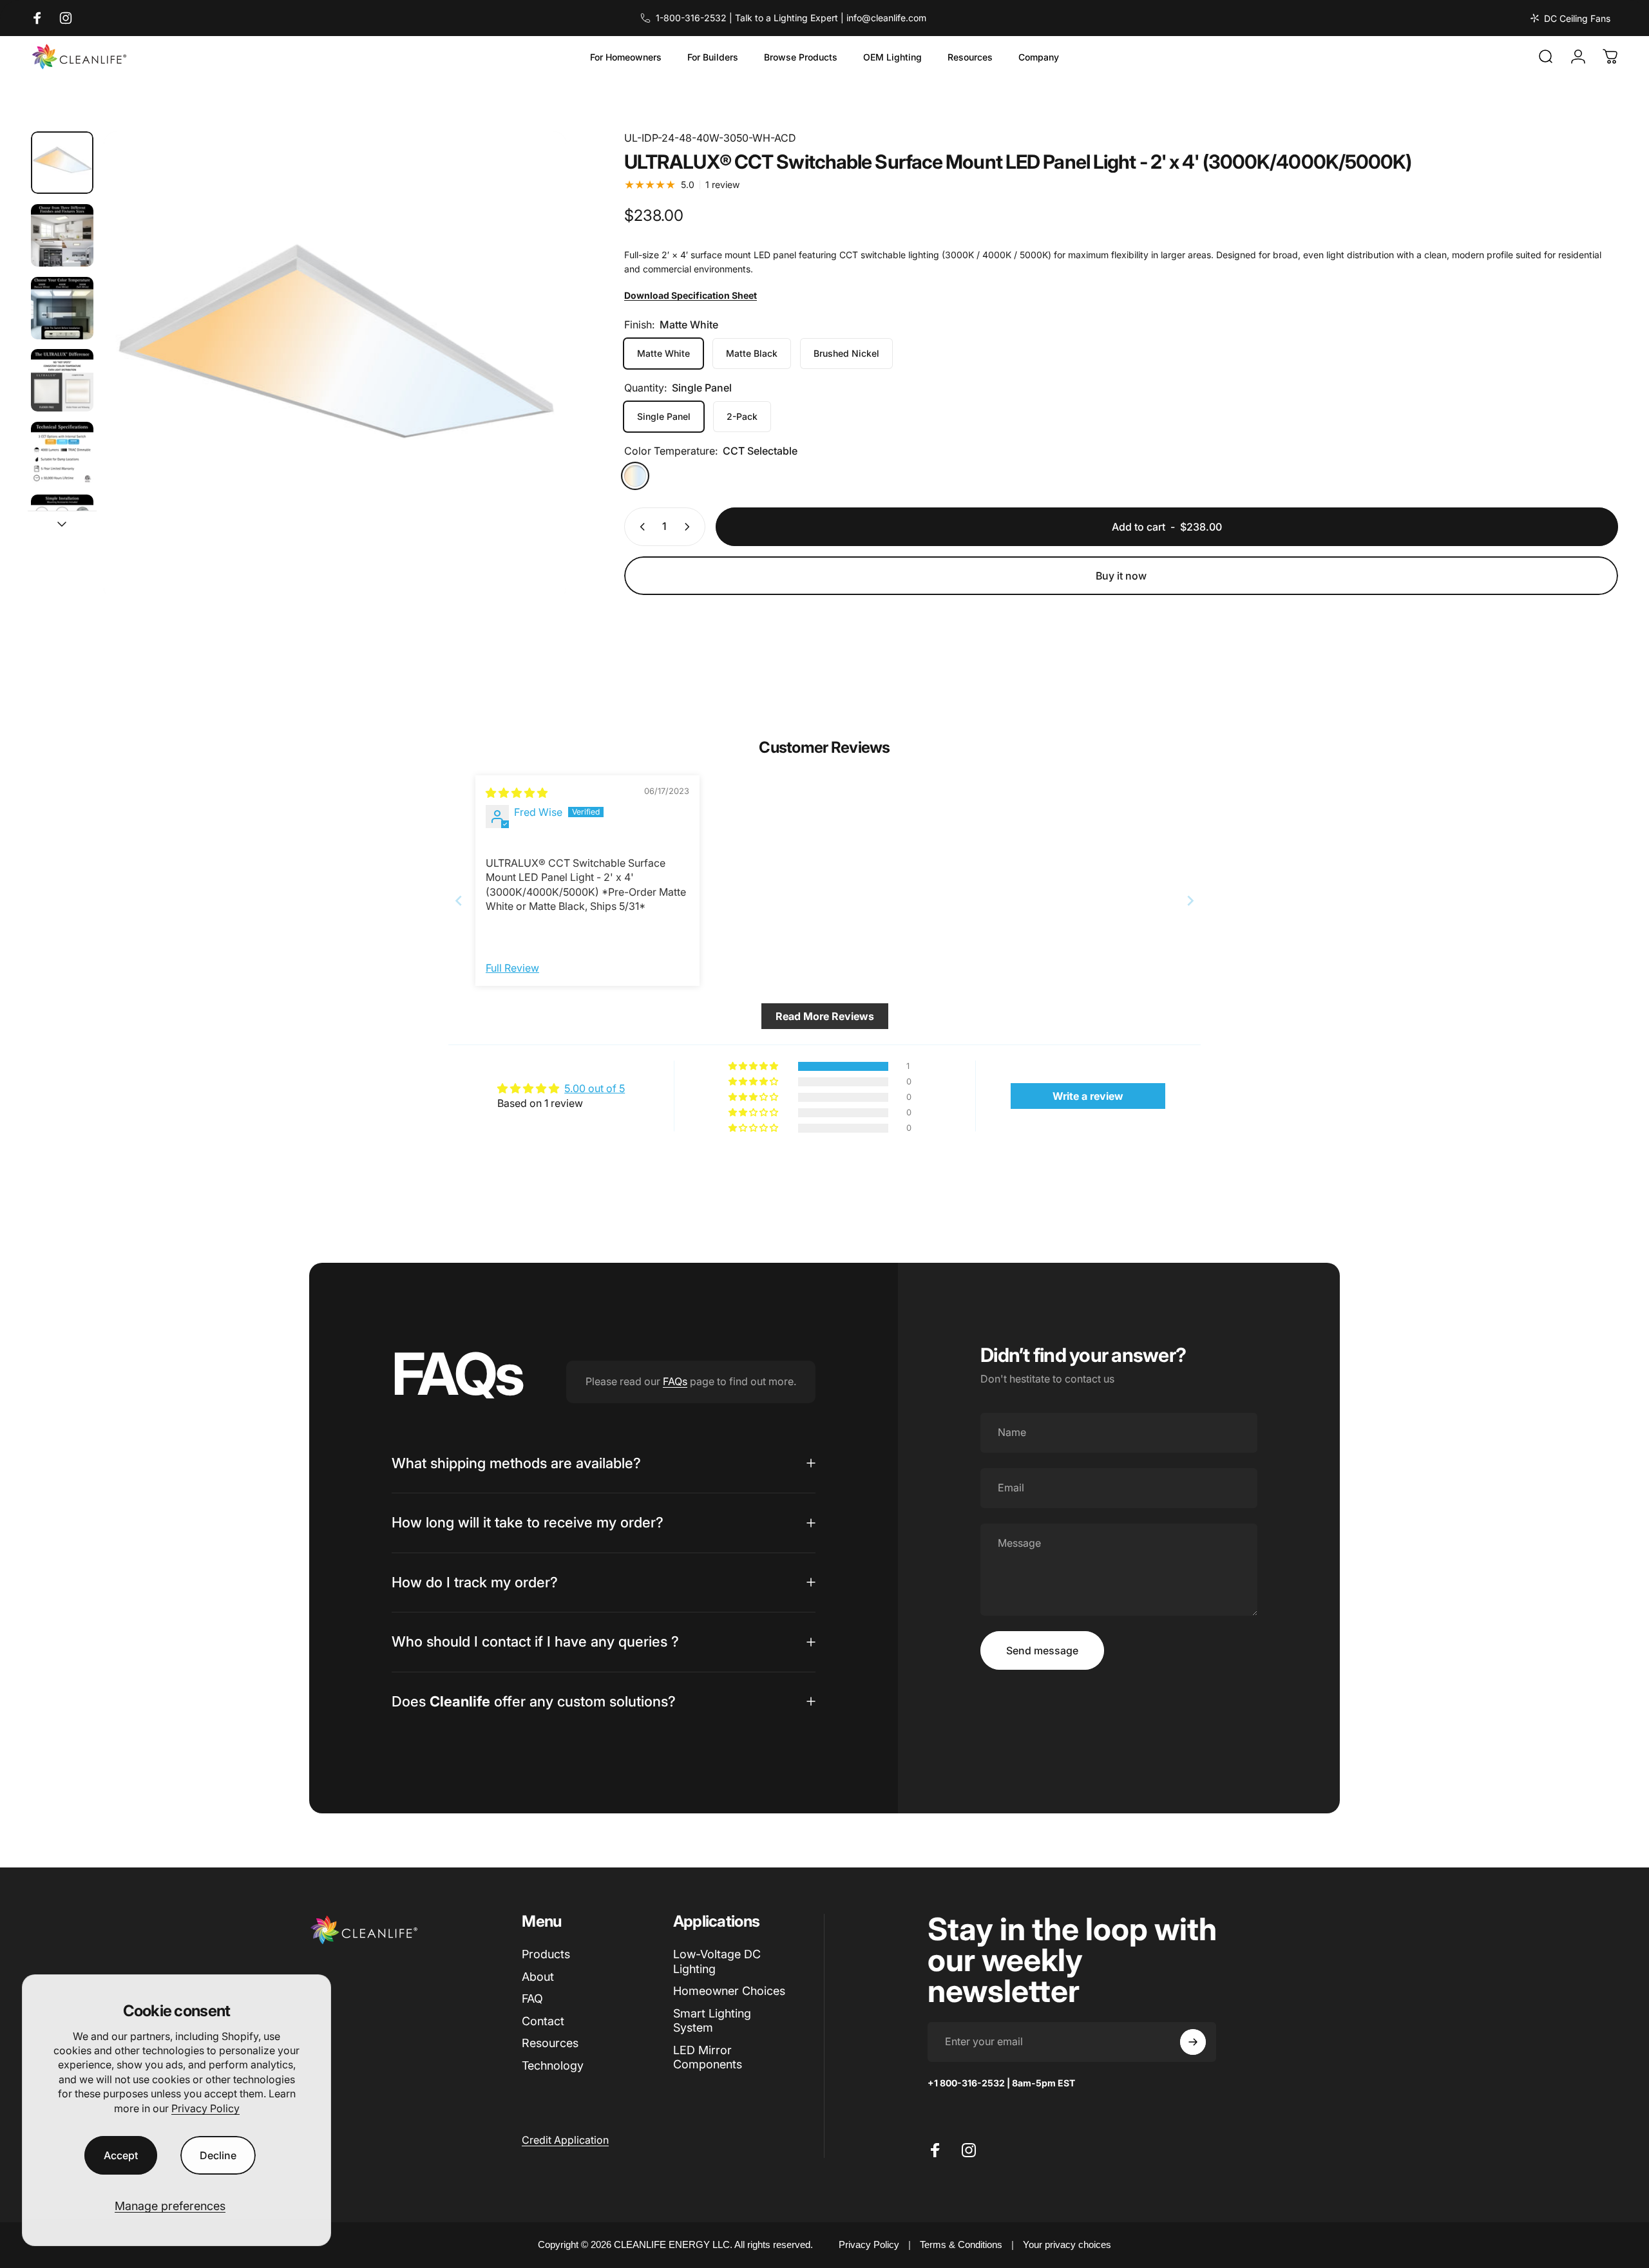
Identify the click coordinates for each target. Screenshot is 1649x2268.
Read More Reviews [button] (825, 1016)
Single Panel (664, 416)
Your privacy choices (1067, 2244)
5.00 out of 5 (595, 1088)
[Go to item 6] (62, 526)
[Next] (533, 397)
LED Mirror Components (708, 2057)
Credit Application (565, 2140)
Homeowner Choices (729, 1991)
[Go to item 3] (62, 308)
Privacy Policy (205, 2108)
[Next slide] (1190, 901)
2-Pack (742, 416)
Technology (553, 2065)
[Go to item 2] (62, 235)
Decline (218, 2155)
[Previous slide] (459, 901)
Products (546, 1954)
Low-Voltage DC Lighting (717, 1961)
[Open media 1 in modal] (335, 363)
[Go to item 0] (62, 163)
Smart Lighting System (712, 2021)
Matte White (663, 353)
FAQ (532, 1999)
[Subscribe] (1193, 2042)
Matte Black (752, 353)
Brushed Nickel (846, 353)
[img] (517, 793)
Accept (121, 2155)
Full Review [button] (512, 968)
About (538, 1977)
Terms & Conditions (961, 2244)
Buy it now (1121, 576)
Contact (543, 2021)
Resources (550, 2043)
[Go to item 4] (62, 380)
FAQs (675, 1381)
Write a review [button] (1088, 1096)
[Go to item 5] (62, 453)
